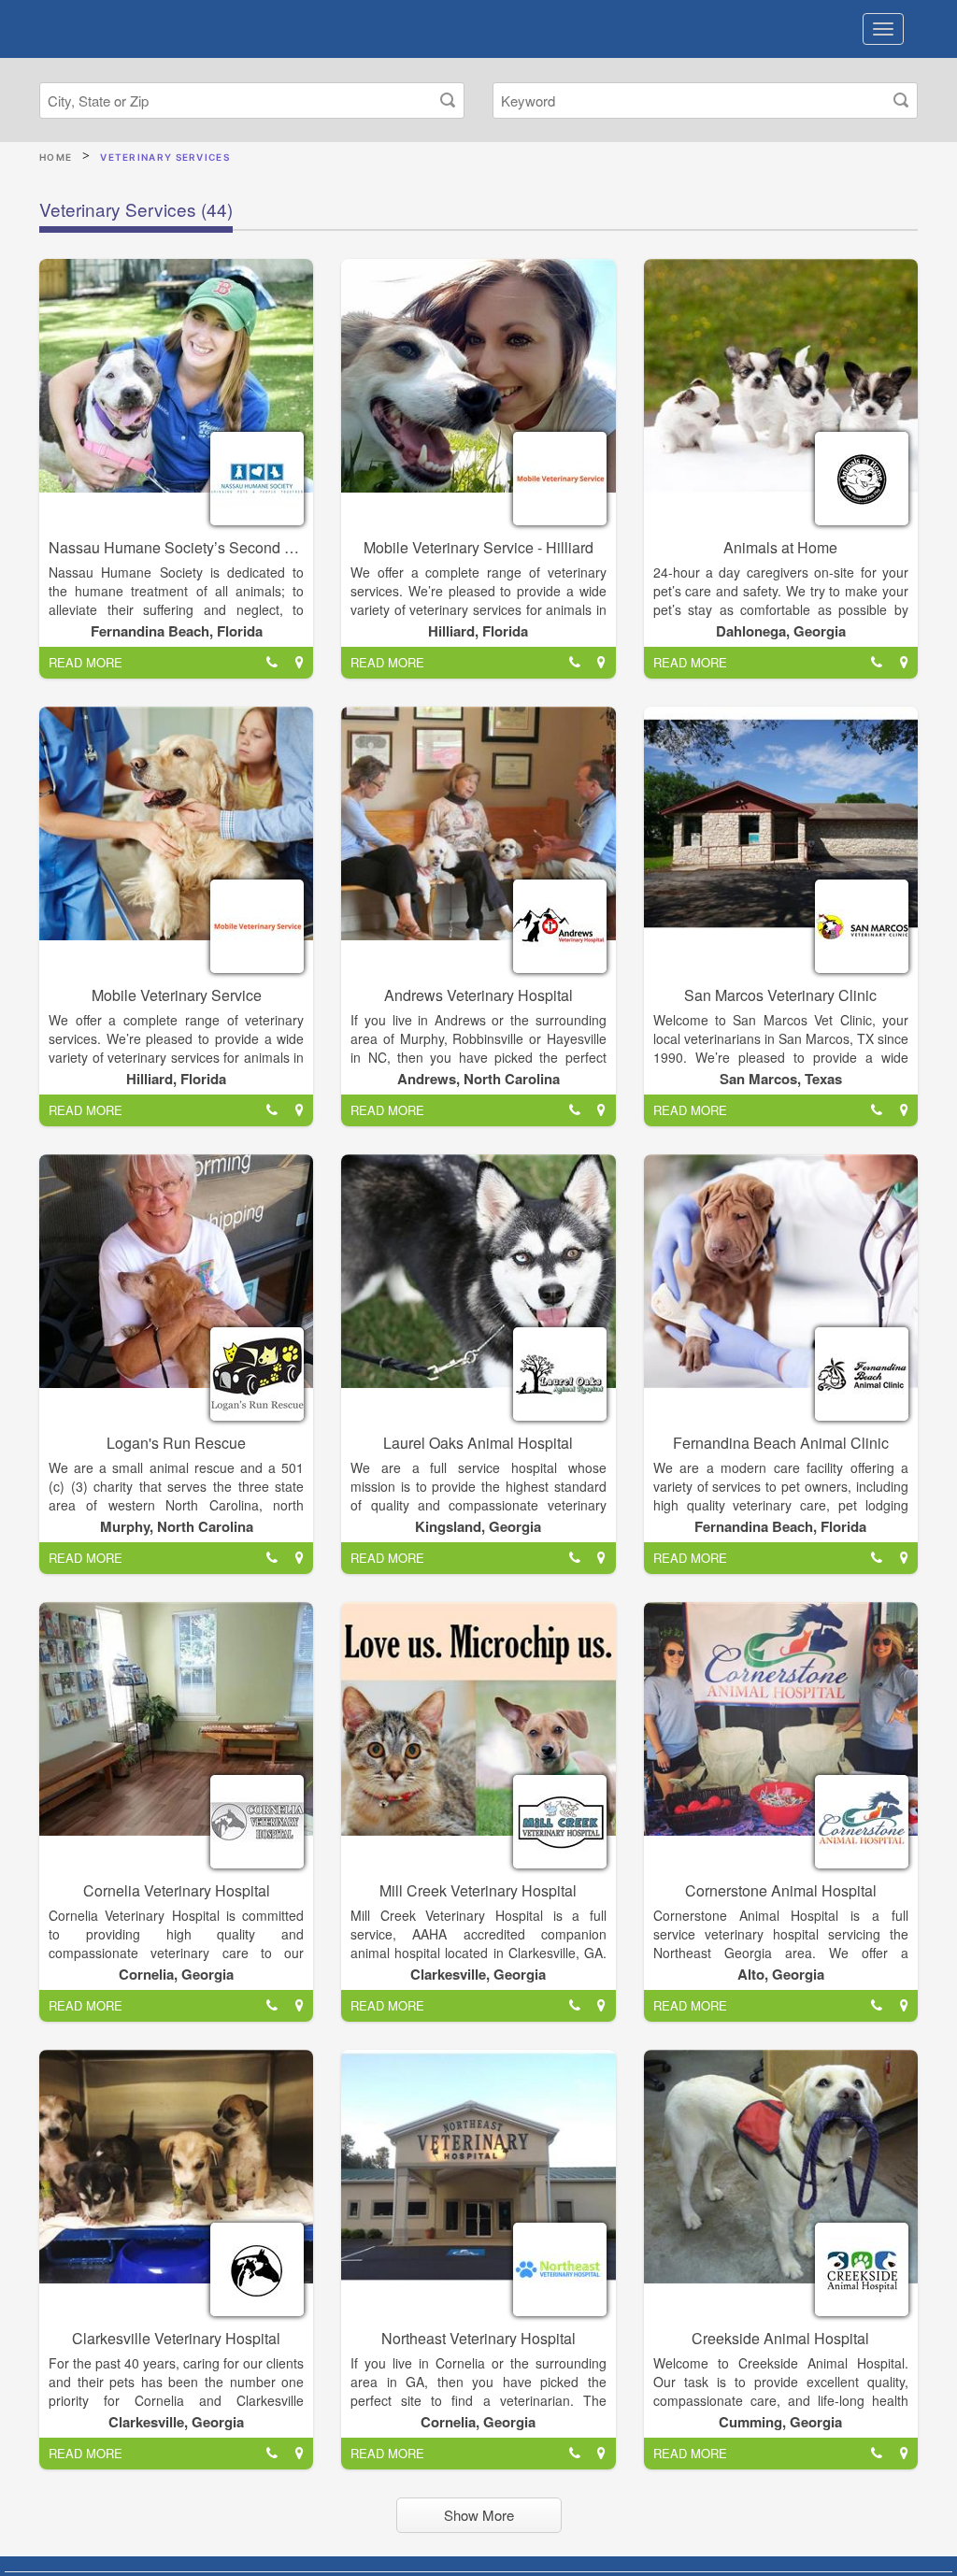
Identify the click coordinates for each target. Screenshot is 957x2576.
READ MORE (86, 662)
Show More (479, 2515)
